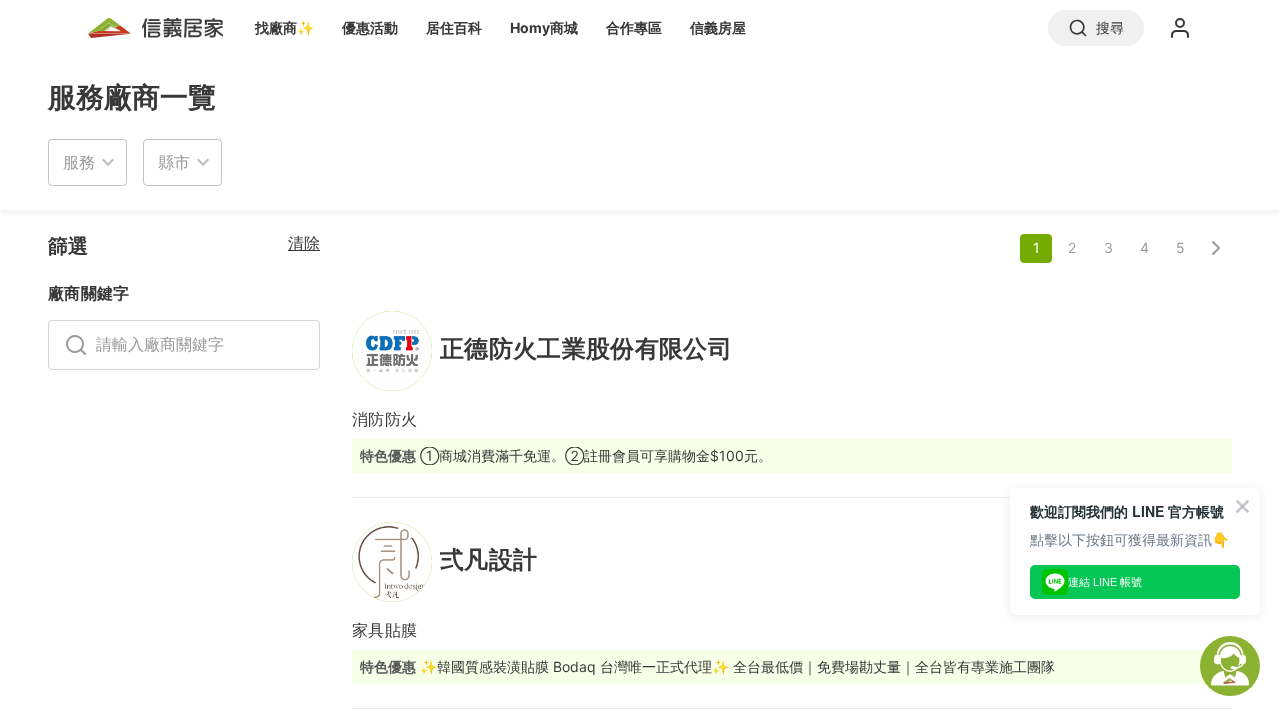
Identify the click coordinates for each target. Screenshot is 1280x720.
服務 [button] (79, 162)
